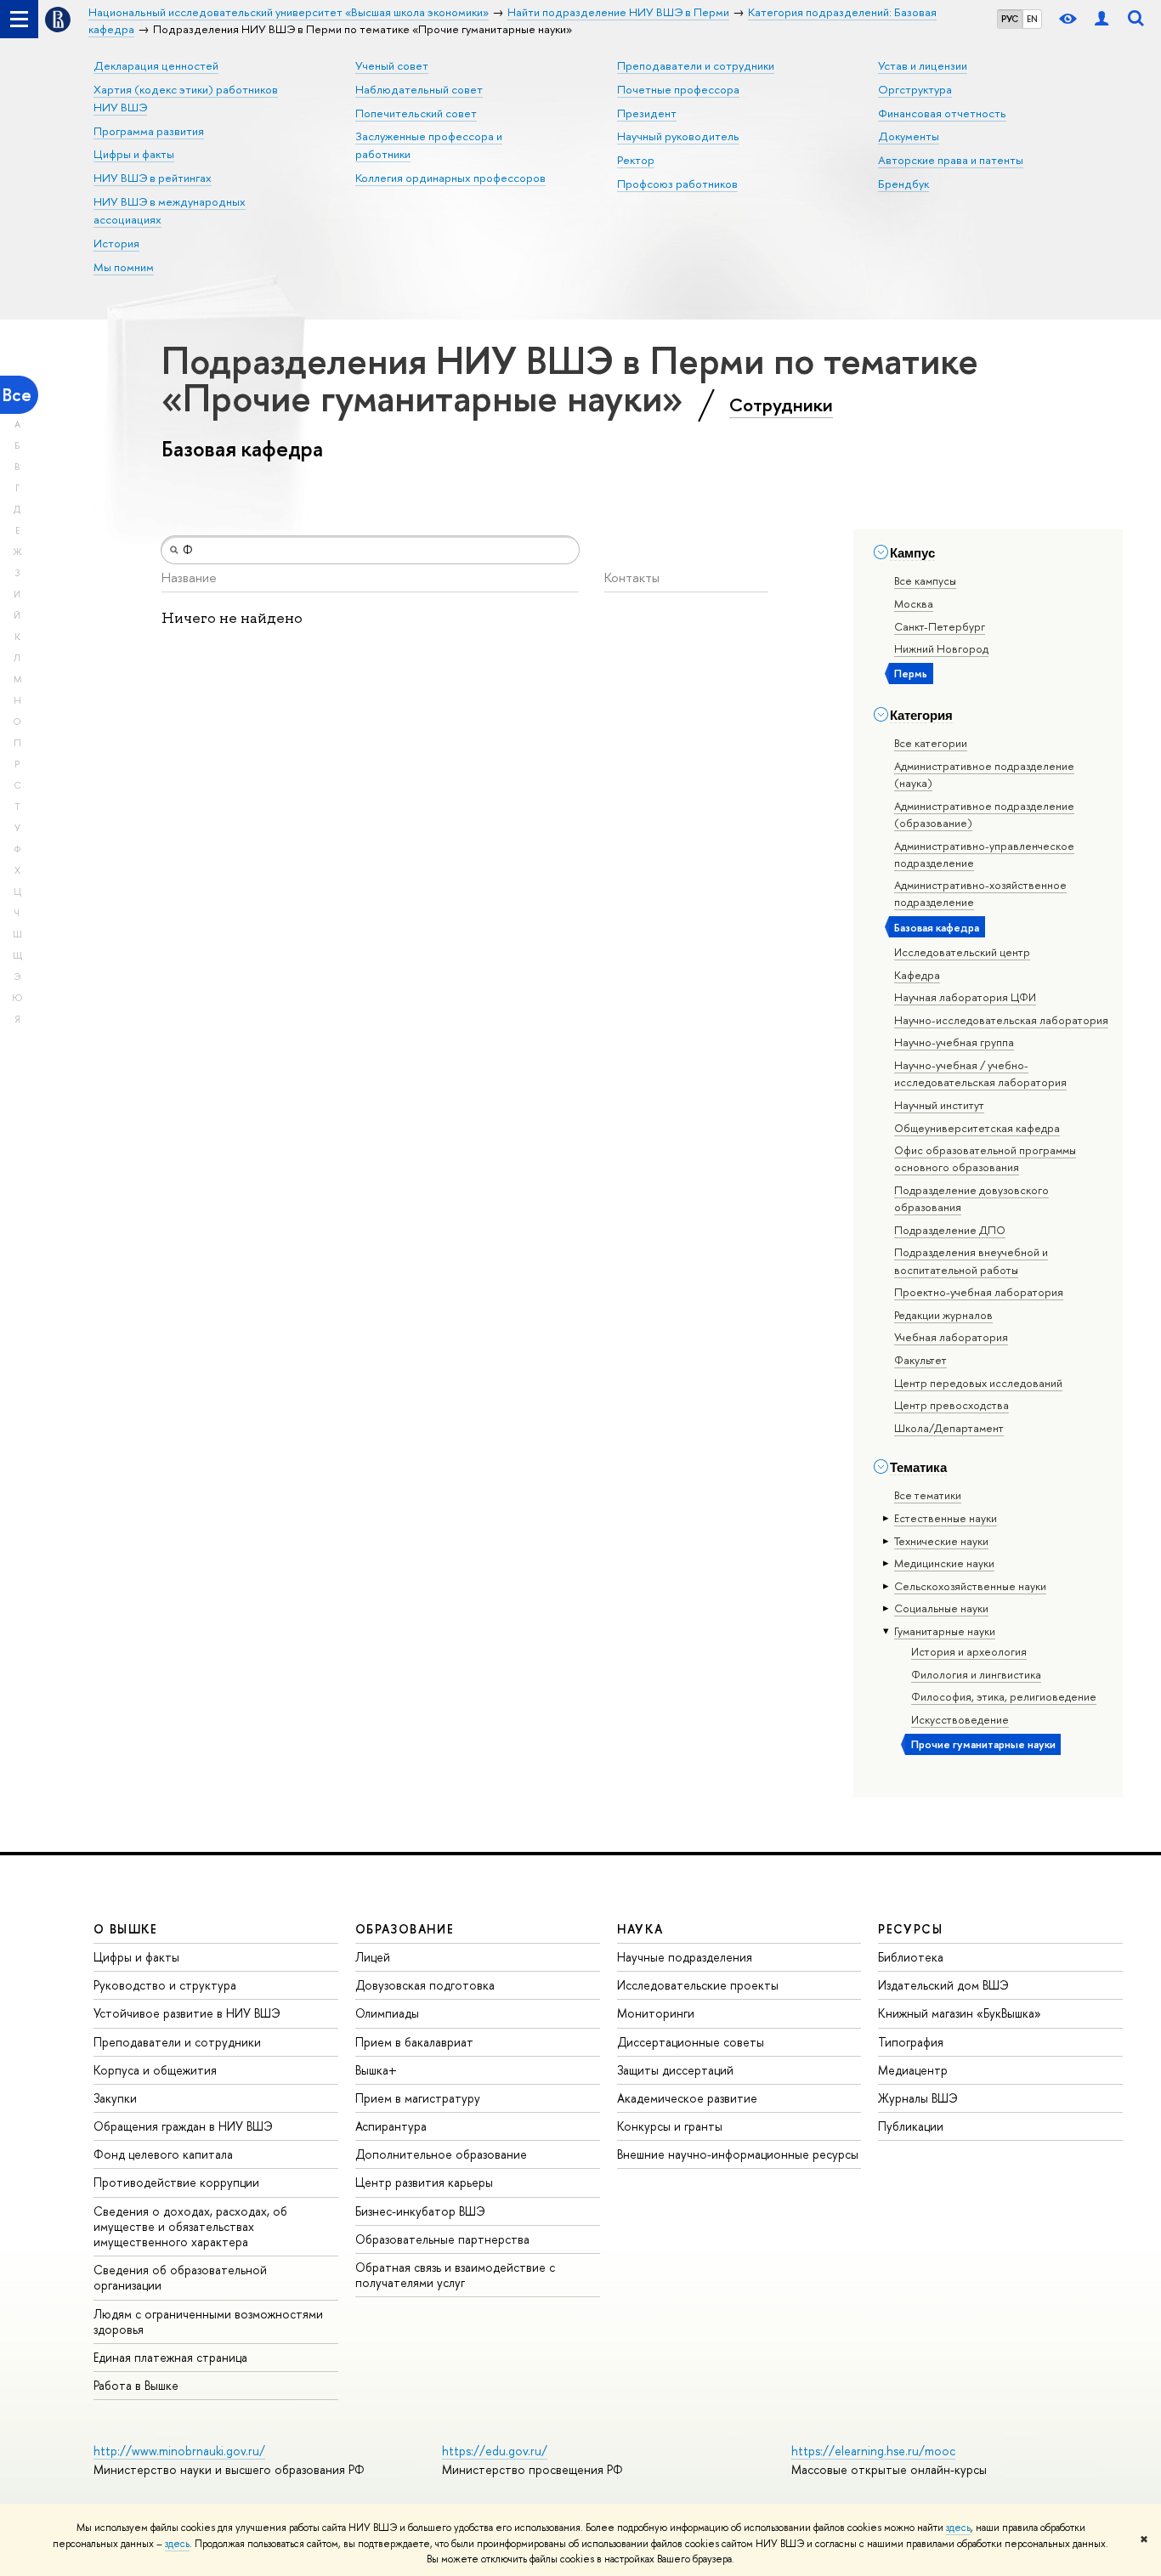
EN (1032, 19)
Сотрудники (781, 405)
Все (17, 395)
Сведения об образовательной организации (180, 2277)
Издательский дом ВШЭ (943, 1985)
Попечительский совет (416, 113)
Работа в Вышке (136, 2385)
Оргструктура (915, 89)
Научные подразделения (685, 1957)
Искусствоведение (960, 1719)
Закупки (115, 2098)
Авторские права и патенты (951, 160)
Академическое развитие (687, 2098)
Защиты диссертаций (675, 2070)
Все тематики (928, 1495)
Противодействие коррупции (176, 2182)
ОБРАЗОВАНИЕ (405, 1929)
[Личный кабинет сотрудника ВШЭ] (1102, 19)
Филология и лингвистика (976, 1674)
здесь (958, 2528)
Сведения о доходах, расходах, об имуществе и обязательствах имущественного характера (190, 2226)
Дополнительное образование (441, 2154)
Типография (911, 2042)
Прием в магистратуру (418, 2098)
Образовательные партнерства (442, 2239)
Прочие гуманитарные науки (983, 1744)
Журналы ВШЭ (918, 2098)
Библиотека (911, 1957)
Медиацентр (913, 2070)
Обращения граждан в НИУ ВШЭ (183, 2126)
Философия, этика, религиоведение (1004, 1696)
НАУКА (640, 1929)
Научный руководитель (678, 136)
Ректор (636, 160)
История (116, 243)
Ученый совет (392, 65)
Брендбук (903, 184)
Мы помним (124, 267)
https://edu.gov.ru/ (495, 2451)
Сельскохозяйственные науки (970, 1586)
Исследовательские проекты (698, 1985)
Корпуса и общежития (155, 2070)
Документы (909, 136)
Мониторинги (656, 2013)
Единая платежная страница (170, 2357)
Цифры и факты (134, 154)
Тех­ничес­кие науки (941, 1541)
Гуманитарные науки (945, 1631)
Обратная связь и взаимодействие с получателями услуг (455, 2275)
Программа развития (149, 131)
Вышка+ (376, 2070)
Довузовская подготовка (425, 1985)
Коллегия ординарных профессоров (450, 178)
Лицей (373, 1957)
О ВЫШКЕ (126, 1929)
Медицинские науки (944, 1563)
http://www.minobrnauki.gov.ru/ (179, 2451)
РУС (1010, 19)
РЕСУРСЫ (910, 1929)
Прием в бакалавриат (414, 2042)
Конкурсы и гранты (670, 2126)
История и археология (969, 1651)
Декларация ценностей (156, 65)
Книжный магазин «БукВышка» (960, 2013)
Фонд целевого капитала (163, 2154)
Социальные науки (941, 1608)
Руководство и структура (165, 1985)
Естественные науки (946, 1518)
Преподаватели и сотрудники (696, 65)
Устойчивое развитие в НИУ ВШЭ (187, 2013)
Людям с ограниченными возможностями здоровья (208, 2321)
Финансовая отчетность (942, 113)
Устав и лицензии (923, 65)
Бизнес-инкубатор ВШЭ (420, 2211)
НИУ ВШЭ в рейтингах (153, 178)
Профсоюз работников (677, 184)
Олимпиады (387, 2013)
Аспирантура (391, 2126)
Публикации (911, 2126)
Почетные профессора (678, 89)
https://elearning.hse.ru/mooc (873, 2451)
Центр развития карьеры (424, 2182)
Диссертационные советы (691, 2042)
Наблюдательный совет (419, 89)
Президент (647, 113)
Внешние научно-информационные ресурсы (738, 2154)
